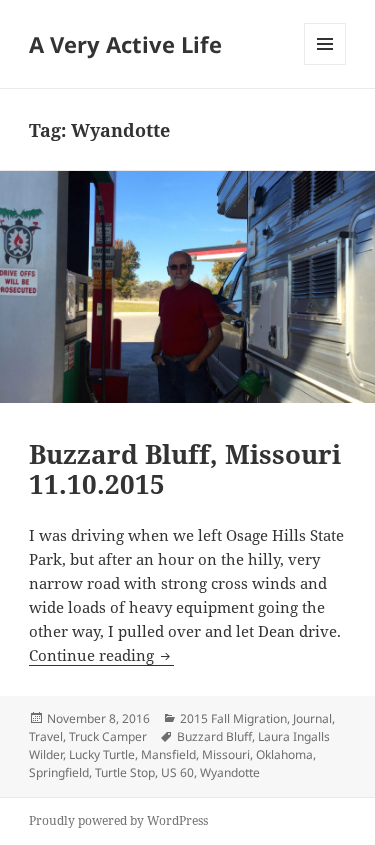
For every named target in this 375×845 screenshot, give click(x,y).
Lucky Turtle (102, 754)
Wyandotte (230, 772)
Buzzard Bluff (214, 736)
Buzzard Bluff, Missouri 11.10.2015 (185, 469)
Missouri (226, 754)
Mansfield (168, 754)
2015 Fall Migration (233, 718)
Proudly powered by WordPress (118, 820)
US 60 (177, 772)
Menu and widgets (325, 64)
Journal (312, 718)
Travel (46, 736)
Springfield (59, 772)
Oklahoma (284, 754)
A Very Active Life (125, 44)
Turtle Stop (125, 772)
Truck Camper (108, 736)
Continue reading (101, 655)
